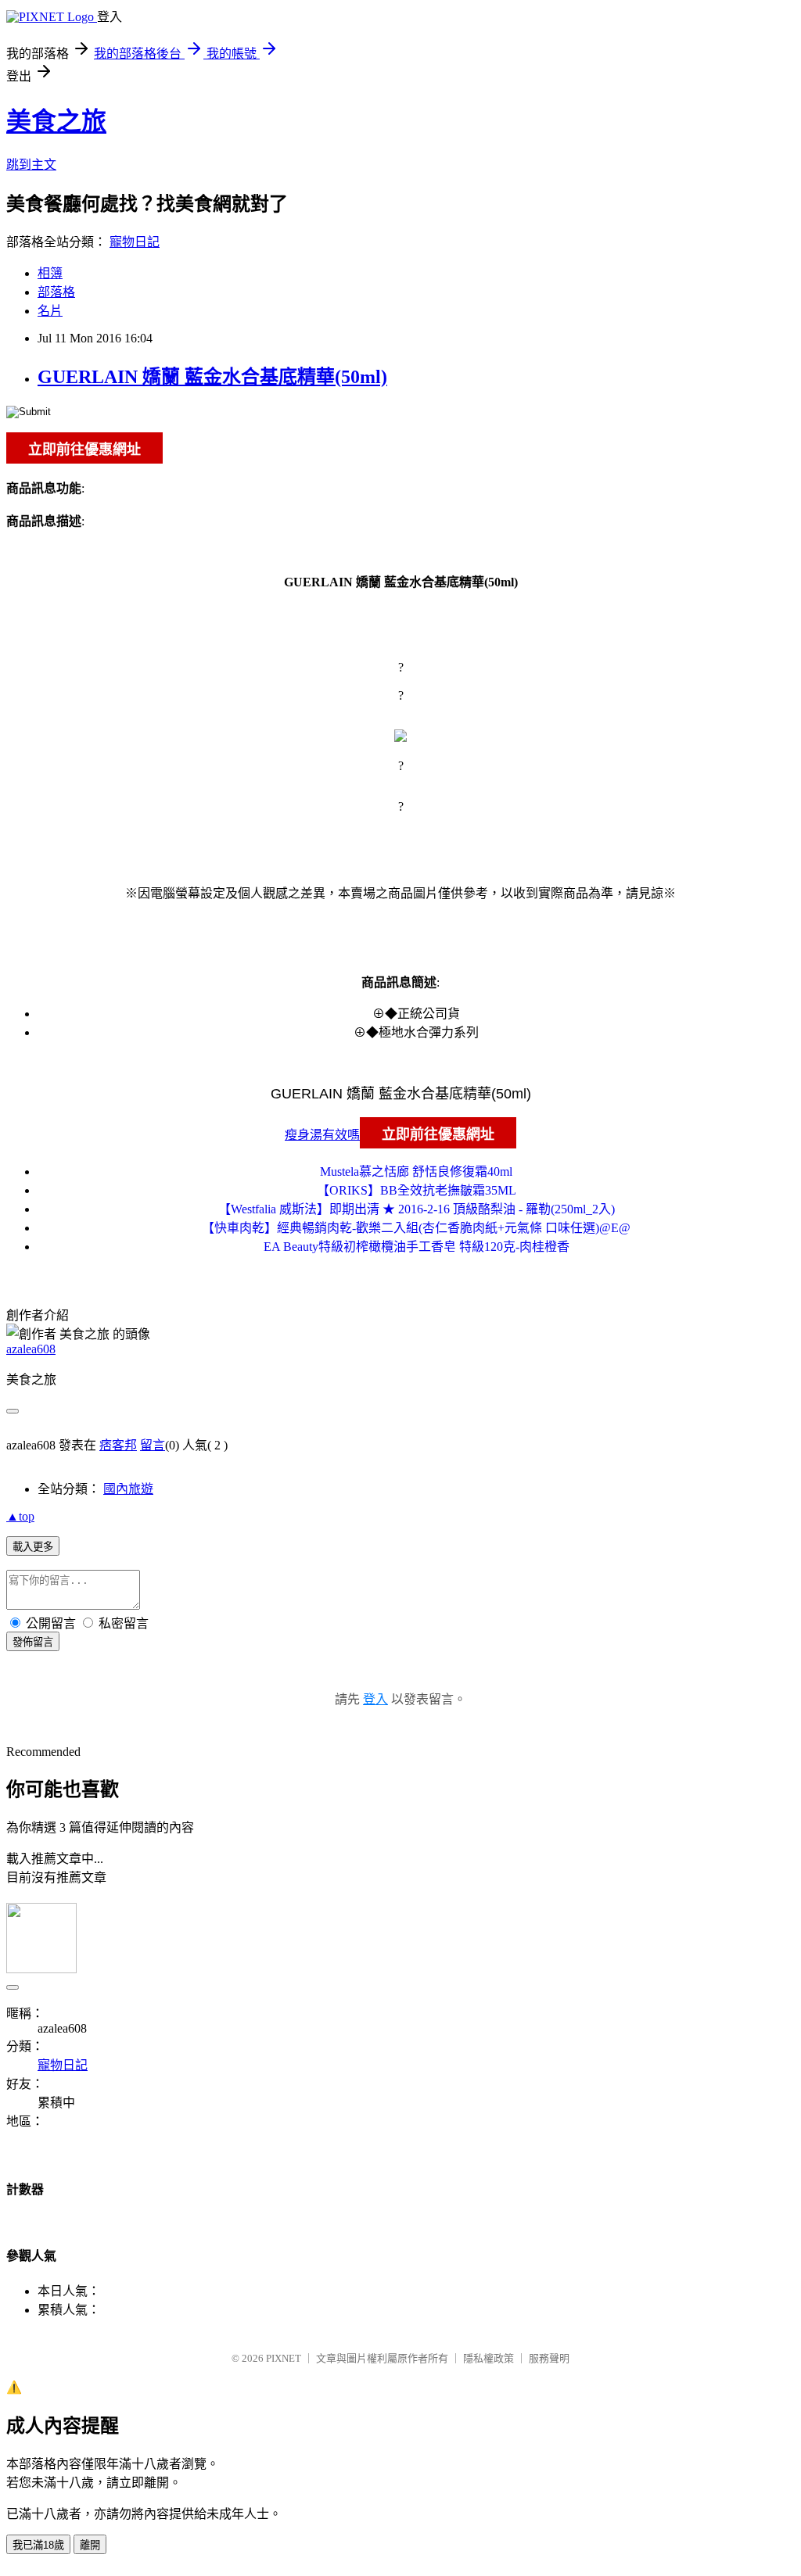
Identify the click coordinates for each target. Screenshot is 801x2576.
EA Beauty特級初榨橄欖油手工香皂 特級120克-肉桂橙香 (417, 1247)
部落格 (56, 292)
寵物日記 (135, 242)
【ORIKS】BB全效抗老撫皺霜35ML (417, 1190)
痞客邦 (118, 1445)
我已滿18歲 (38, 2545)
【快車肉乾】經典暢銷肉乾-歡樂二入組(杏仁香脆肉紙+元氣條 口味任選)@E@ (416, 1228)
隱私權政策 (489, 2358)
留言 (153, 1445)
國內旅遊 (128, 1489)
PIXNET (284, 2358)
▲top (20, 1516)
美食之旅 (56, 121)
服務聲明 (549, 2358)
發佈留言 (33, 1642)
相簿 (50, 273)
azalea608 (31, 1349)
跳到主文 (31, 165)
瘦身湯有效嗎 (322, 1135)
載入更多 (33, 1547)
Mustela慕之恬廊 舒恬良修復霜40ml (416, 1172)
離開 (90, 2545)
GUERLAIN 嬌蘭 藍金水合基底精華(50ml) (212, 377)
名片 (50, 311)
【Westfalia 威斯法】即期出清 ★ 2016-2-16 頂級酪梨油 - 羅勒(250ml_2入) (417, 1209)
